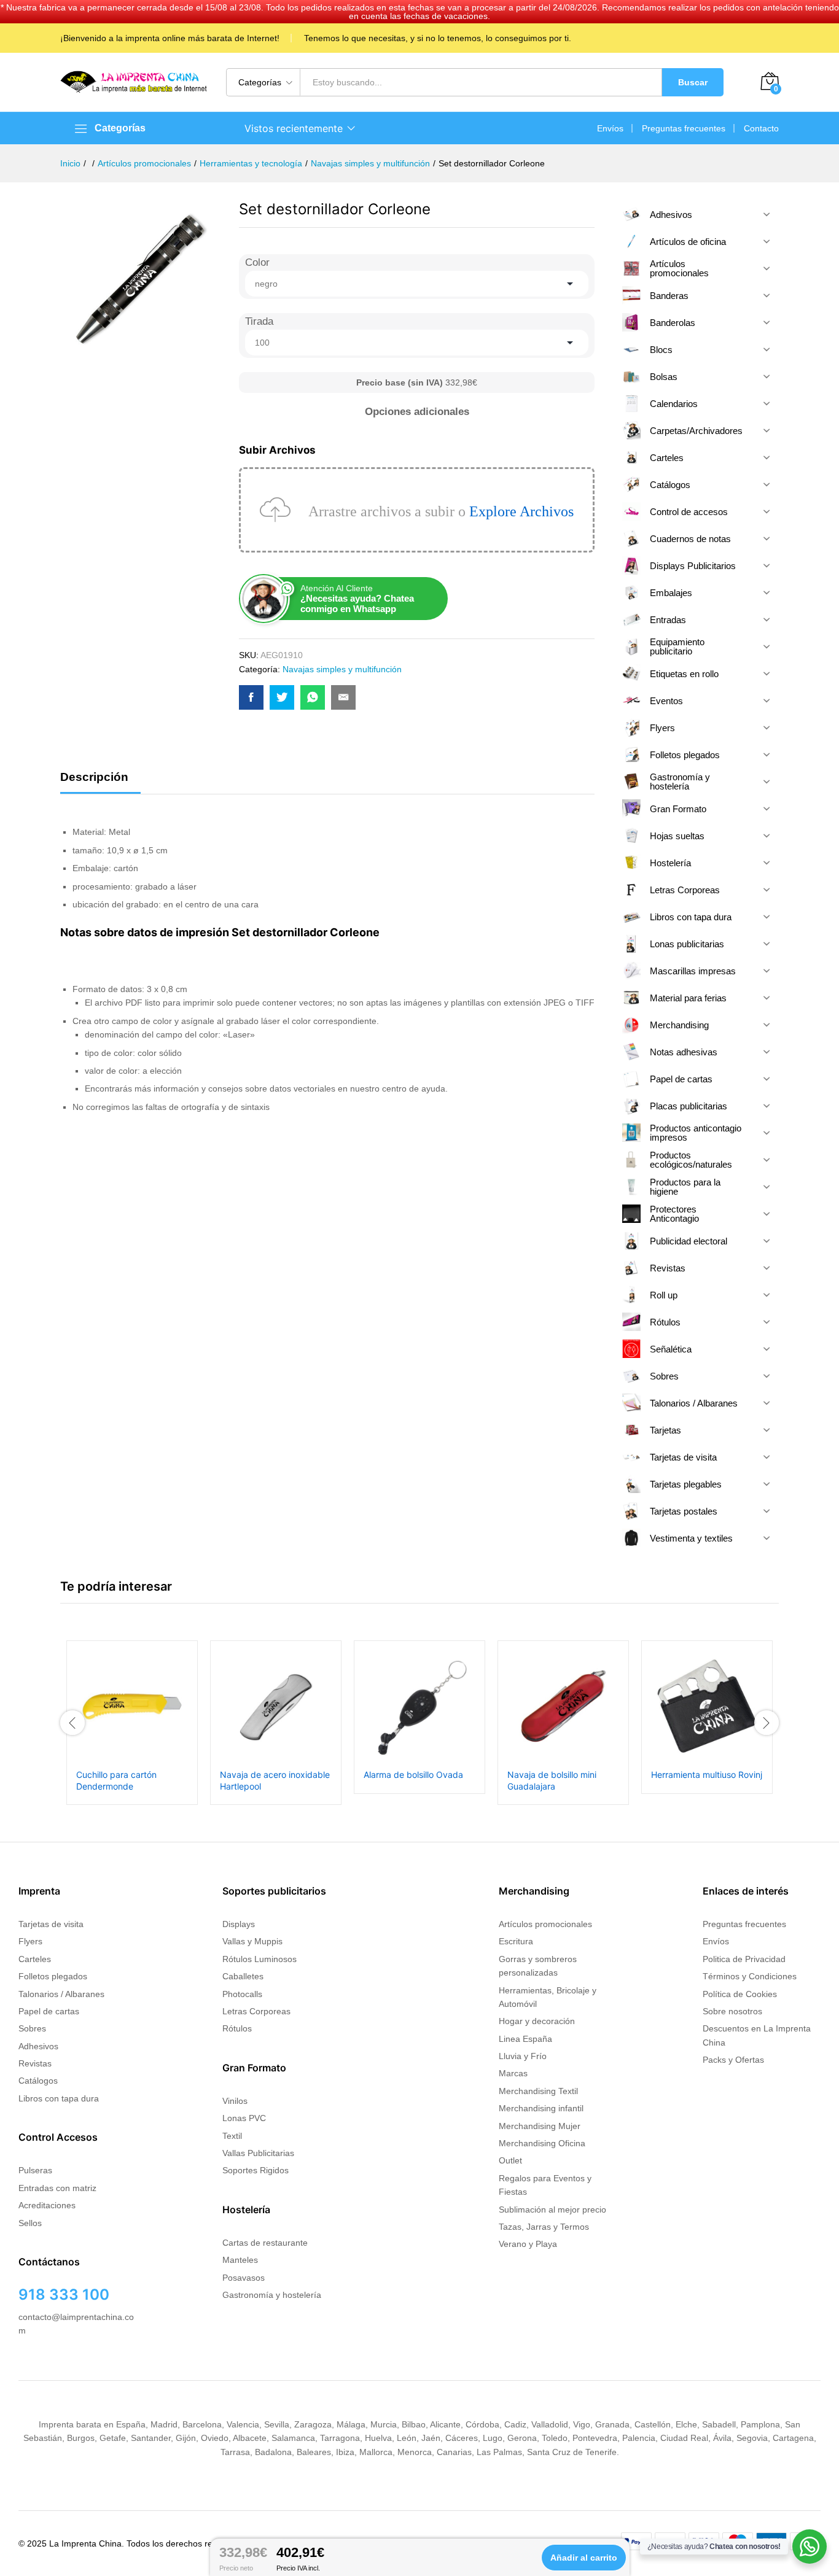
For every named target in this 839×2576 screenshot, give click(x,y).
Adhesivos (38, 2046)
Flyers (30, 1941)
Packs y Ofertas (733, 2060)
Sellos (30, 2223)
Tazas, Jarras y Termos (544, 2227)
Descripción (94, 777)
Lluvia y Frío (523, 2056)
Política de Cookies (740, 1994)
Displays (239, 1924)
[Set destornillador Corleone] (251, 697)
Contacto (761, 128)
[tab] (100, 782)
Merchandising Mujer (540, 2126)
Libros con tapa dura (59, 2098)
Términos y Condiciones (750, 1976)
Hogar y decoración (537, 2021)
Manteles (240, 2260)
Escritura (516, 1941)
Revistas (35, 2063)
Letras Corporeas (256, 2011)
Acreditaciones (47, 2205)
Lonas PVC (244, 2118)
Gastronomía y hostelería (272, 2295)
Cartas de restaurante (265, 2243)
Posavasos (244, 2278)
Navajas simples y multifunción (342, 669)
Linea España (525, 2039)
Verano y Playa (528, 2244)
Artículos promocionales (545, 1924)
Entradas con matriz (57, 2188)
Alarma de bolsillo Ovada (413, 1775)
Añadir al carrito (584, 2558)
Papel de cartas (49, 2011)
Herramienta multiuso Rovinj (707, 1775)
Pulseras (35, 2170)
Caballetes (243, 1976)
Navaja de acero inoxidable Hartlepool (275, 1780)
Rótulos (237, 2028)
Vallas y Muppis (252, 1941)
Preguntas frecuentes (684, 128)
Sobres (32, 2028)
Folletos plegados (53, 1976)
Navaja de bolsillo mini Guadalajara (552, 1780)
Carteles (35, 1959)
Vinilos (235, 2101)
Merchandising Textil (538, 2091)
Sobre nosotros (732, 2011)
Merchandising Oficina (542, 2143)
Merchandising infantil (541, 2108)
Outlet (510, 2160)
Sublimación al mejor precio (552, 2209)
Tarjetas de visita (51, 1924)
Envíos (610, 128)
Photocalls (242, 1994)
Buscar (693, 82)
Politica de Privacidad (744, 1959)
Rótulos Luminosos (260, 1959)
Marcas (513, 2073)
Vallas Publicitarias (258, 2153)
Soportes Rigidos (256, 2170)
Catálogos (38, 2081)
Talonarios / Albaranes (61, 1994)
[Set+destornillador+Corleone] (282, 697)
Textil (232, 2136)
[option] (132, 1722)
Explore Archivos (521, 511)
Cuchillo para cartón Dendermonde (116, 1780)
